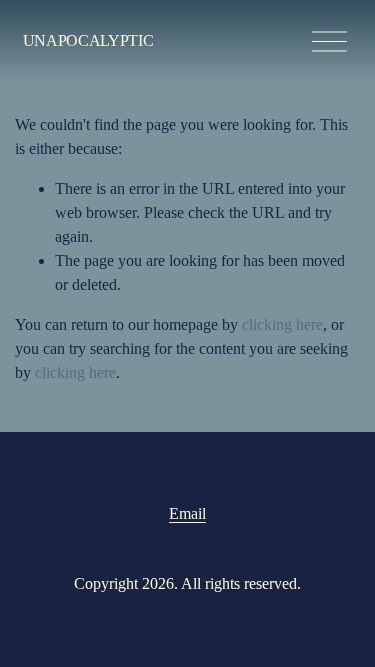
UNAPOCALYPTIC (88, 40)
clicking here (282, 324)
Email (187, 513)
